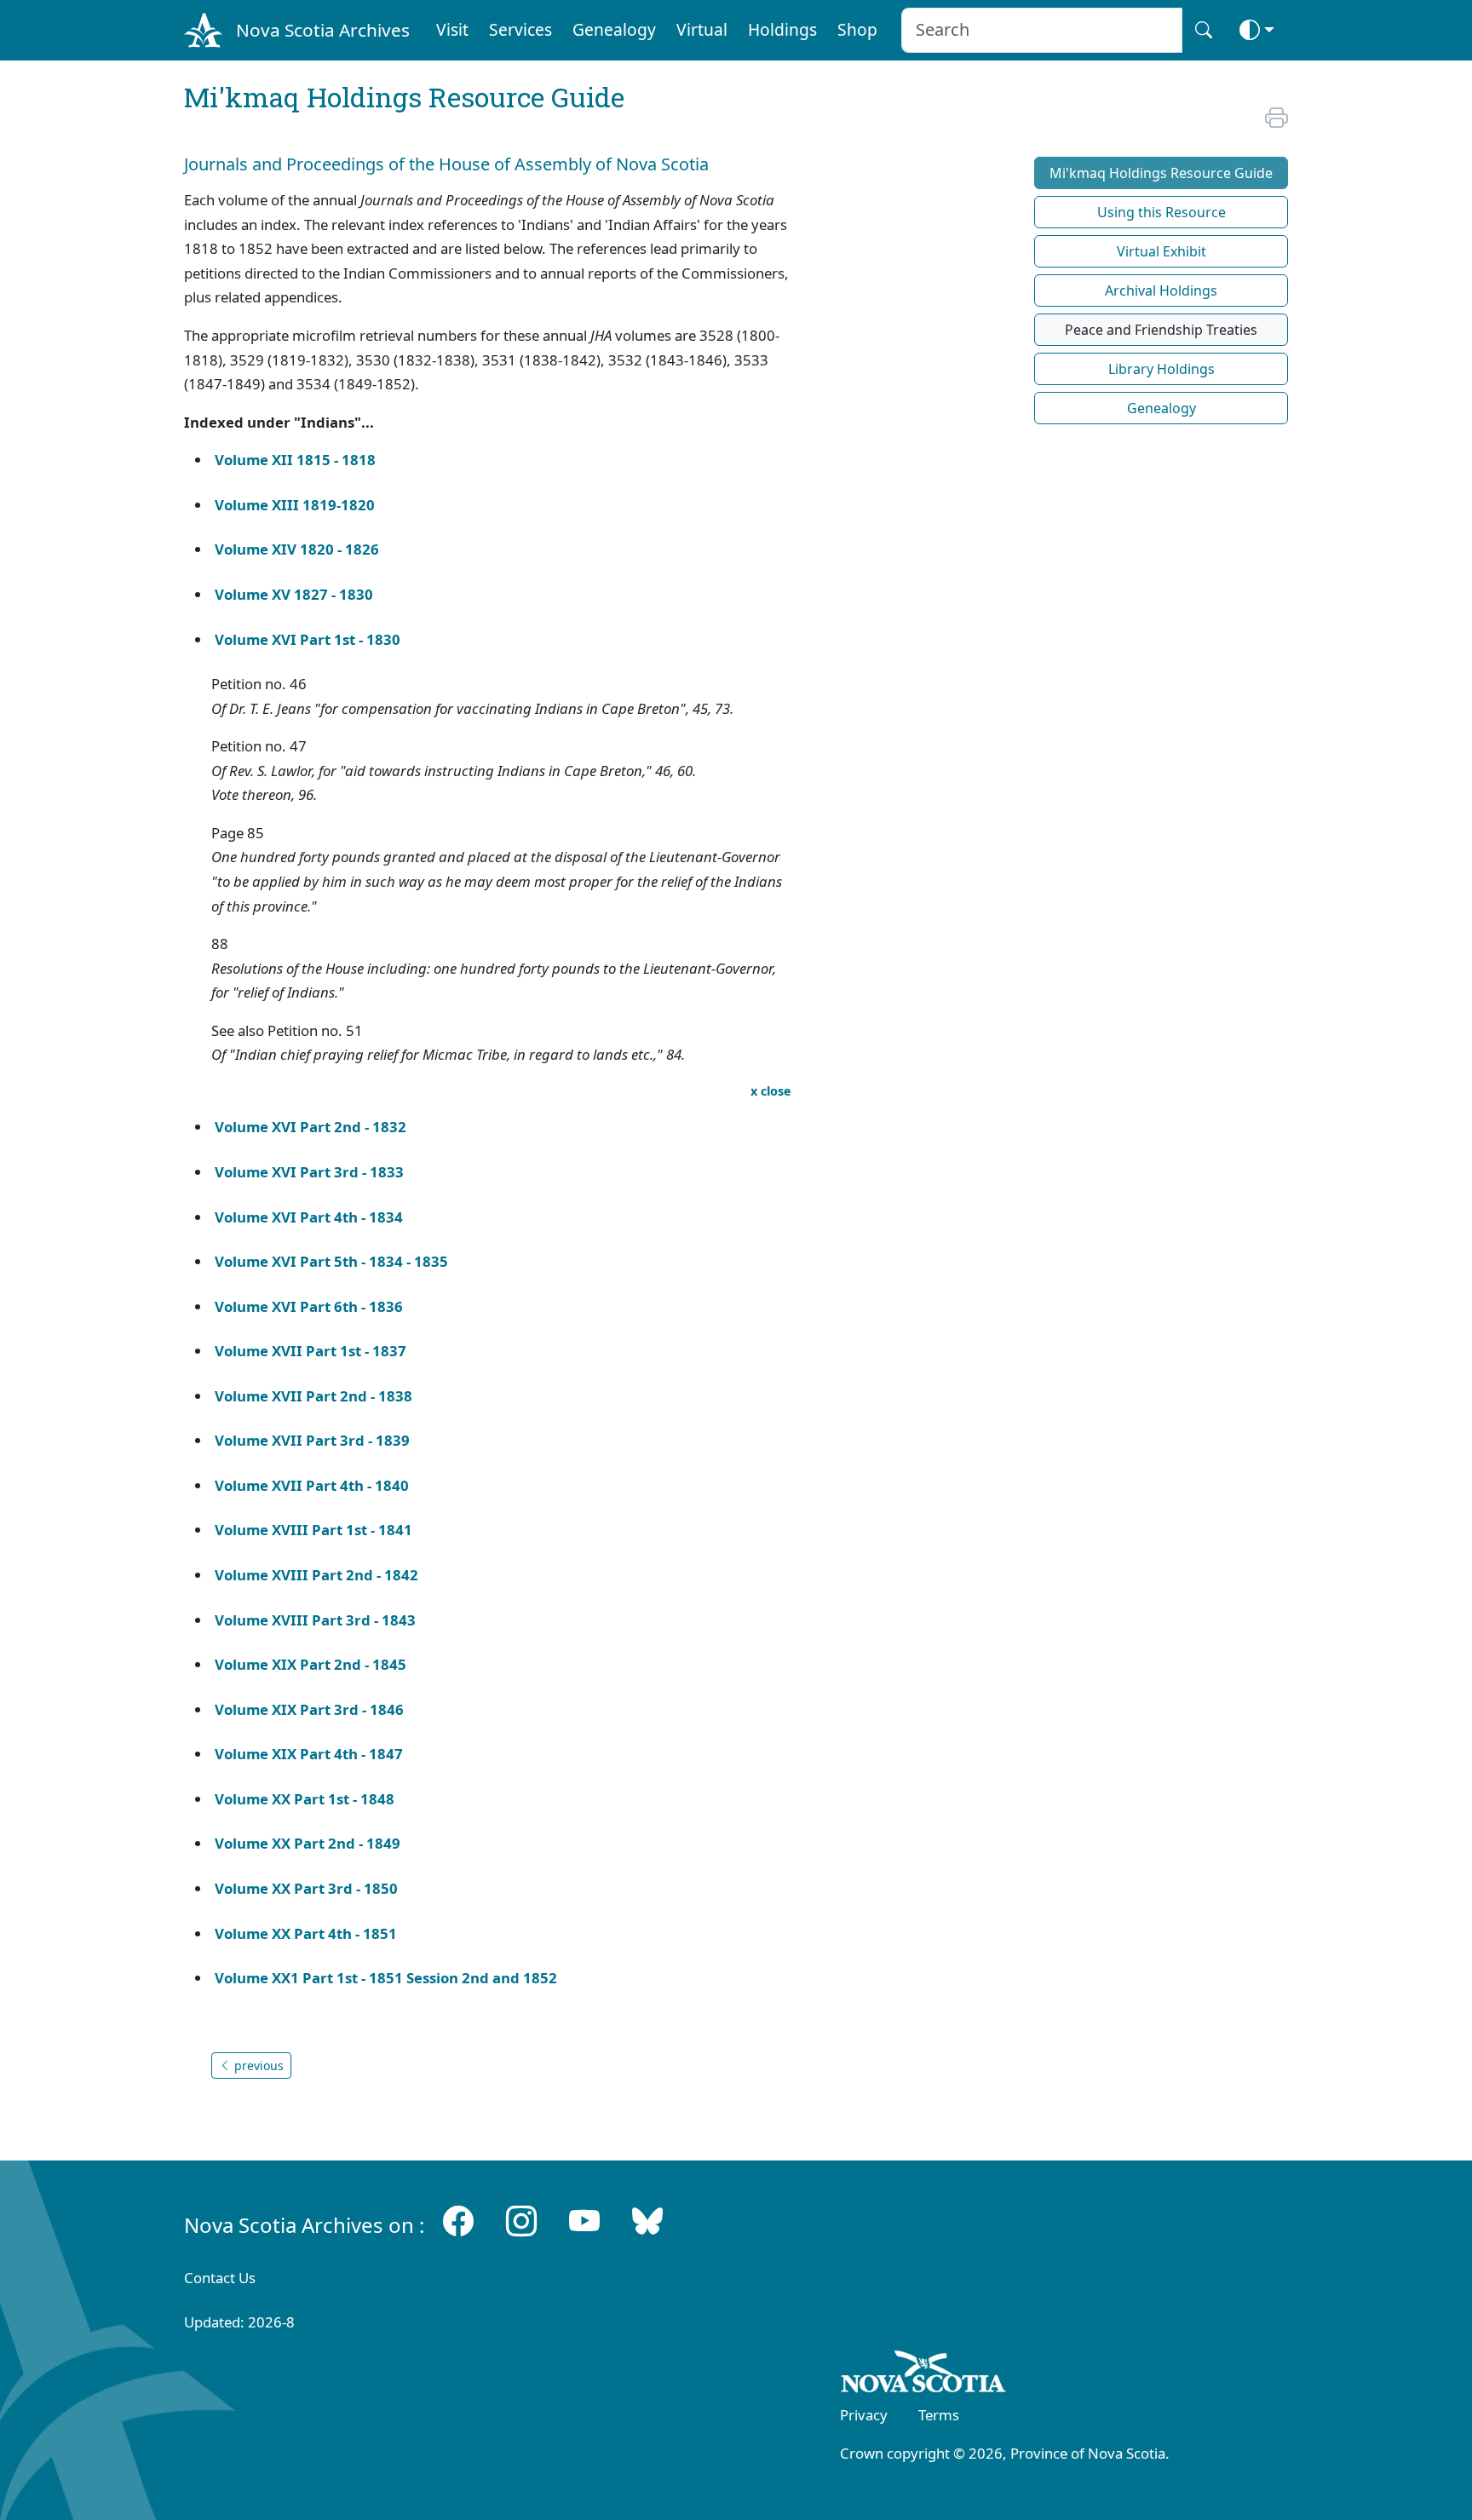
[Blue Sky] (647, 2221)
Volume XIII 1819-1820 (295, 505)
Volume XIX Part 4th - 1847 (309, 1754)
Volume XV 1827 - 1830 (294, 594)
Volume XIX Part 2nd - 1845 (310, 1664)
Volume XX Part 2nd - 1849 (308, 1843)
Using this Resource (1161, 212)
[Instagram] (521, 2221)
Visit (452, 29)
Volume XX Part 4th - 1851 (306, 1933)
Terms (939, 2415)
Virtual (702, 29)
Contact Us (220, 2278)
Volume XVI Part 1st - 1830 (308, 639)
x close (771, 1091)
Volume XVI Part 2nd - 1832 (310, 1127)
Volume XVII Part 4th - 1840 (313, 1485)
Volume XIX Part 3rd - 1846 (309, 1709)
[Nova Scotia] (924, 2374)
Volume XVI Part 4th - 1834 (309, 1217)
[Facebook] (458, 2221)
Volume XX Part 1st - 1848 (305, 1799)
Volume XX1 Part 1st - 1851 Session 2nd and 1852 (386, 1978)
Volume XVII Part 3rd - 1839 (312, 1440)
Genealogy (614, 29)
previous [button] (257, 2065)
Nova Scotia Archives (323, 30)
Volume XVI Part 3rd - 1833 (309, 1172)
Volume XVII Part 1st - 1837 (310, 1351)
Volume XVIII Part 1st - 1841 (313, 1530)
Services (520, 29)
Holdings (782, 29)
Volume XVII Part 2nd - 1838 (313, 1396)
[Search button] (1204, 30)
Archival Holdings (1161, 291)
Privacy (864, 2415)
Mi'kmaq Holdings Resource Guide (1161, 173)
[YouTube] (584, 2221)
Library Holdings (1161, 369)
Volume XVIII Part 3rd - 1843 (315, 1620)
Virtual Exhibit (1161, 251)
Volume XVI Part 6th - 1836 (309, 1306)
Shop (857, 29)
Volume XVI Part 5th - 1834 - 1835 (331, 1261)
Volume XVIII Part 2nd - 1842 (316, 1575)
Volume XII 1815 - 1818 (295, 460)
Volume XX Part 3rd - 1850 (306, 1888)
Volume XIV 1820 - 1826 (297, 549)
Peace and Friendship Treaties (1161, 330)
